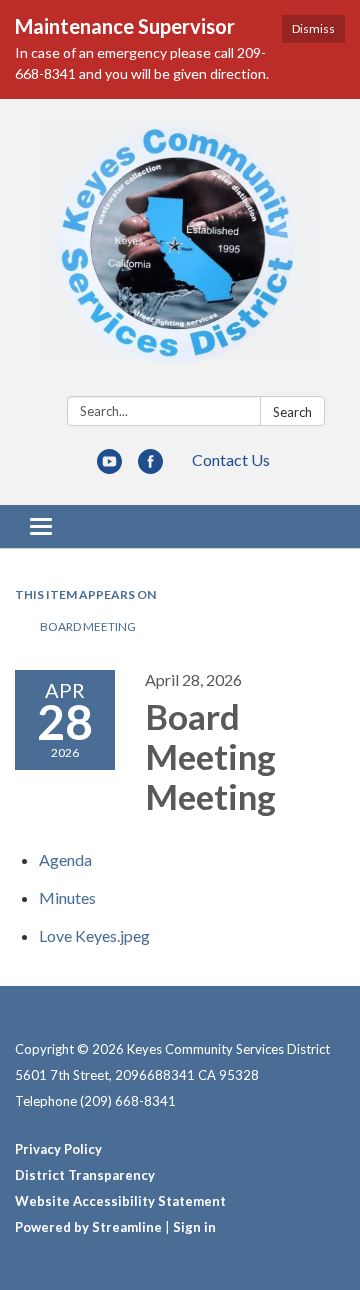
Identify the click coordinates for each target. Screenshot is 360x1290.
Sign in (194, 1227)
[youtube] (109, 467)
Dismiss (313, 28)
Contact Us (231, 459)
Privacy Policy (58, 1149)
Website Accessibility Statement (120, 1201)
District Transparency (85, 1175)
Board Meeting (88, 626)
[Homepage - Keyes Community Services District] (180, 251)
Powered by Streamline (88, 1227)
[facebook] (150, 467)
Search (292, 412)
